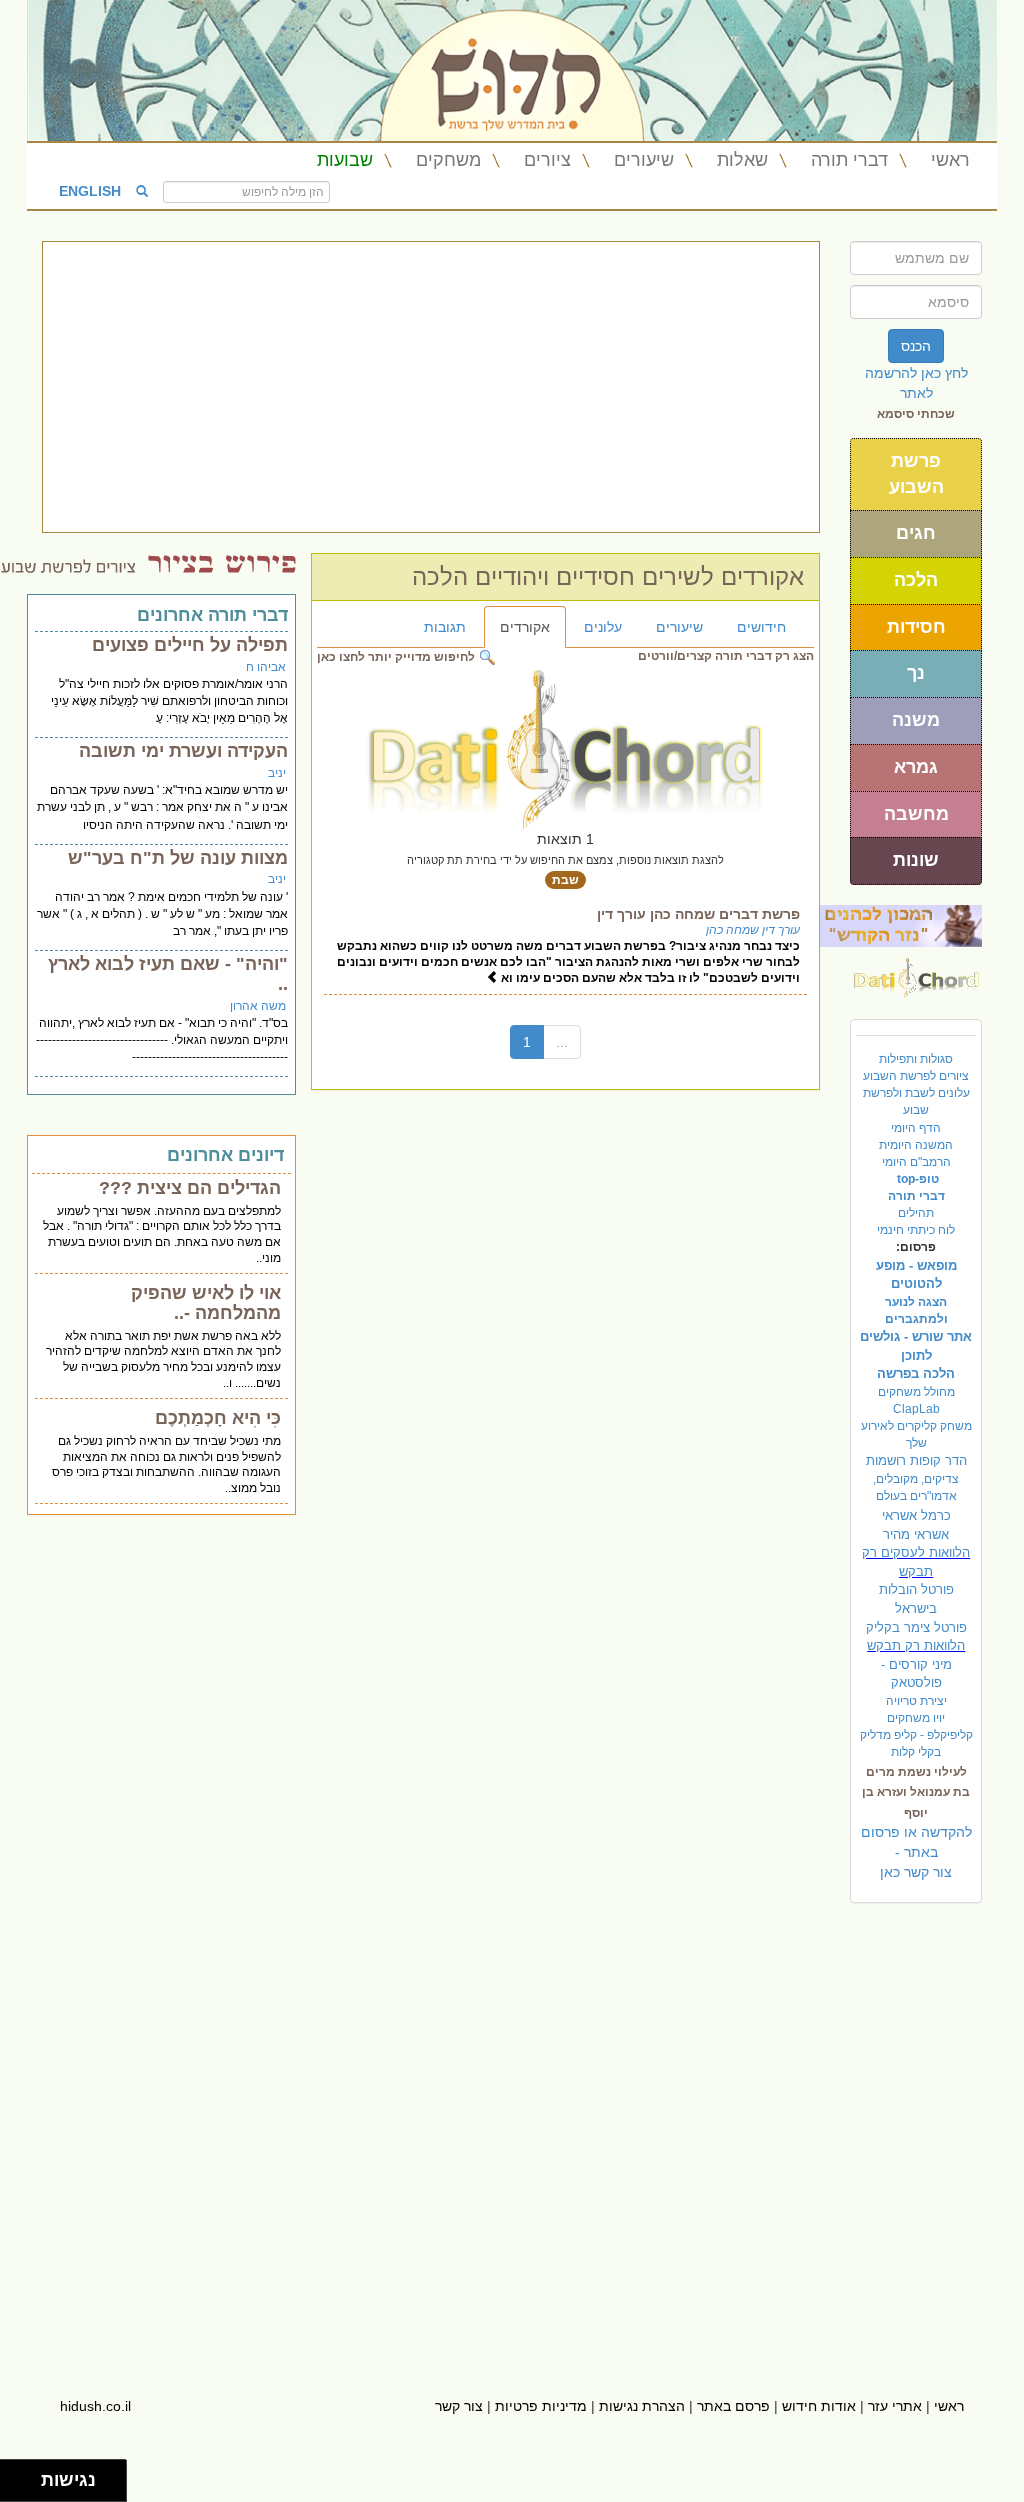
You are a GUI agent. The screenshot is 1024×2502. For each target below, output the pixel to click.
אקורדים (525, 627)
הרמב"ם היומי (916, 1162)
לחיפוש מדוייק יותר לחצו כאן (397, 657)
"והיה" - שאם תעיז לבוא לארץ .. (168, 974)
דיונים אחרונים (225, 1155)
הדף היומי (916, 1128)
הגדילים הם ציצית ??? (190, 1188)
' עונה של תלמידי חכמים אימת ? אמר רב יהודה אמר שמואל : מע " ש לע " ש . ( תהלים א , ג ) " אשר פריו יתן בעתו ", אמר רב (162, 914)
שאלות (742, 160)
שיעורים (644, 160)
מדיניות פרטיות (541, 2406)
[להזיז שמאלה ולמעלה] (15, 2475)
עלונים (603, 627)
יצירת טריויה (916, 1701)
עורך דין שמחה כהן (753, 930)
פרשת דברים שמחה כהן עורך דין (698, 914)
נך (916, 673)
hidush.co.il (95, 2406)
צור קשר (459, 2406)
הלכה (916, 580)
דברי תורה (849, 160)
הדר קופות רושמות (916, 1460)
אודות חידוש (819, 2406)
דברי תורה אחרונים (212, 615)
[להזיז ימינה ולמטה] (26, 2486)
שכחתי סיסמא (916, 414)
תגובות (445, 627)
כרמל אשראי (916, 1515)
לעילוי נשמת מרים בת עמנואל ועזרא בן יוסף (916, 1792)
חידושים (761, 627)
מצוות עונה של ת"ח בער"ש (178, 858)
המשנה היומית (916, 1145)
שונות (916, 860)
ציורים (547, 160)
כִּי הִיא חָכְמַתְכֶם (218, 1418)
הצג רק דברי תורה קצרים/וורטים (726, 656)
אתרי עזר (895, 2406)
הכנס (916, 346)
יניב (277, 773)
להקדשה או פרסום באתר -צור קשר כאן (916, 1852)
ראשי (950, 160)
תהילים (916, 1213)
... (562, 1042)
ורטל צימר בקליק (916, 1627)
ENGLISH (90, 190)
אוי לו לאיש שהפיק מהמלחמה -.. (206, 1303)
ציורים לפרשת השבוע (916, 1076)
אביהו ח (266, 667)
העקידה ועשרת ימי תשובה (183, 751)
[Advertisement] (431, 387)
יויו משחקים (916, 1718)
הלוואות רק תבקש (916, 1645)
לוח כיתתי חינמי (916, 1230)
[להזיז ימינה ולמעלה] (26, 2475)
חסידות (916, 627)
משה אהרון (258, 1006)
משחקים (448, 160)
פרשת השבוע (916, 474)
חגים (916, 533)
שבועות (345, 160)
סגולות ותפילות (916, 1059)
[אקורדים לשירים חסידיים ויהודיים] (916, 972)
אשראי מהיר (916, 1534)
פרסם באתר (733, 2406)
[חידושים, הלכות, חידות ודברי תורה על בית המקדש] (900, 925)
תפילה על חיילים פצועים (190, 645)
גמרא (916, 767)
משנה (916, 720)
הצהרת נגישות (642, 2406)
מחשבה (916, 814)
